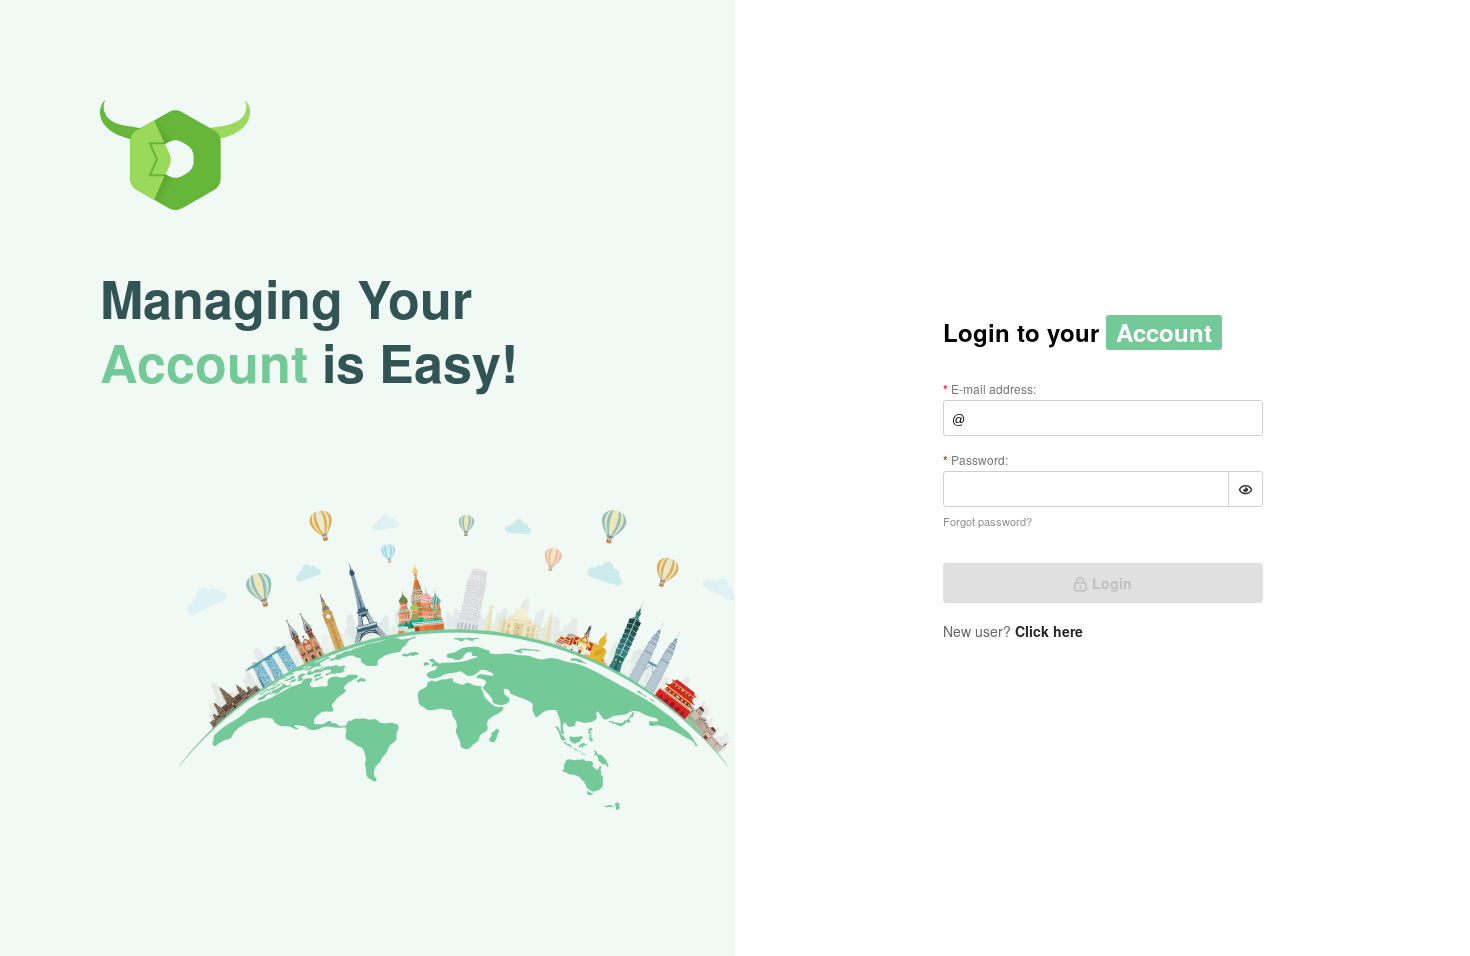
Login (1112, 583)
